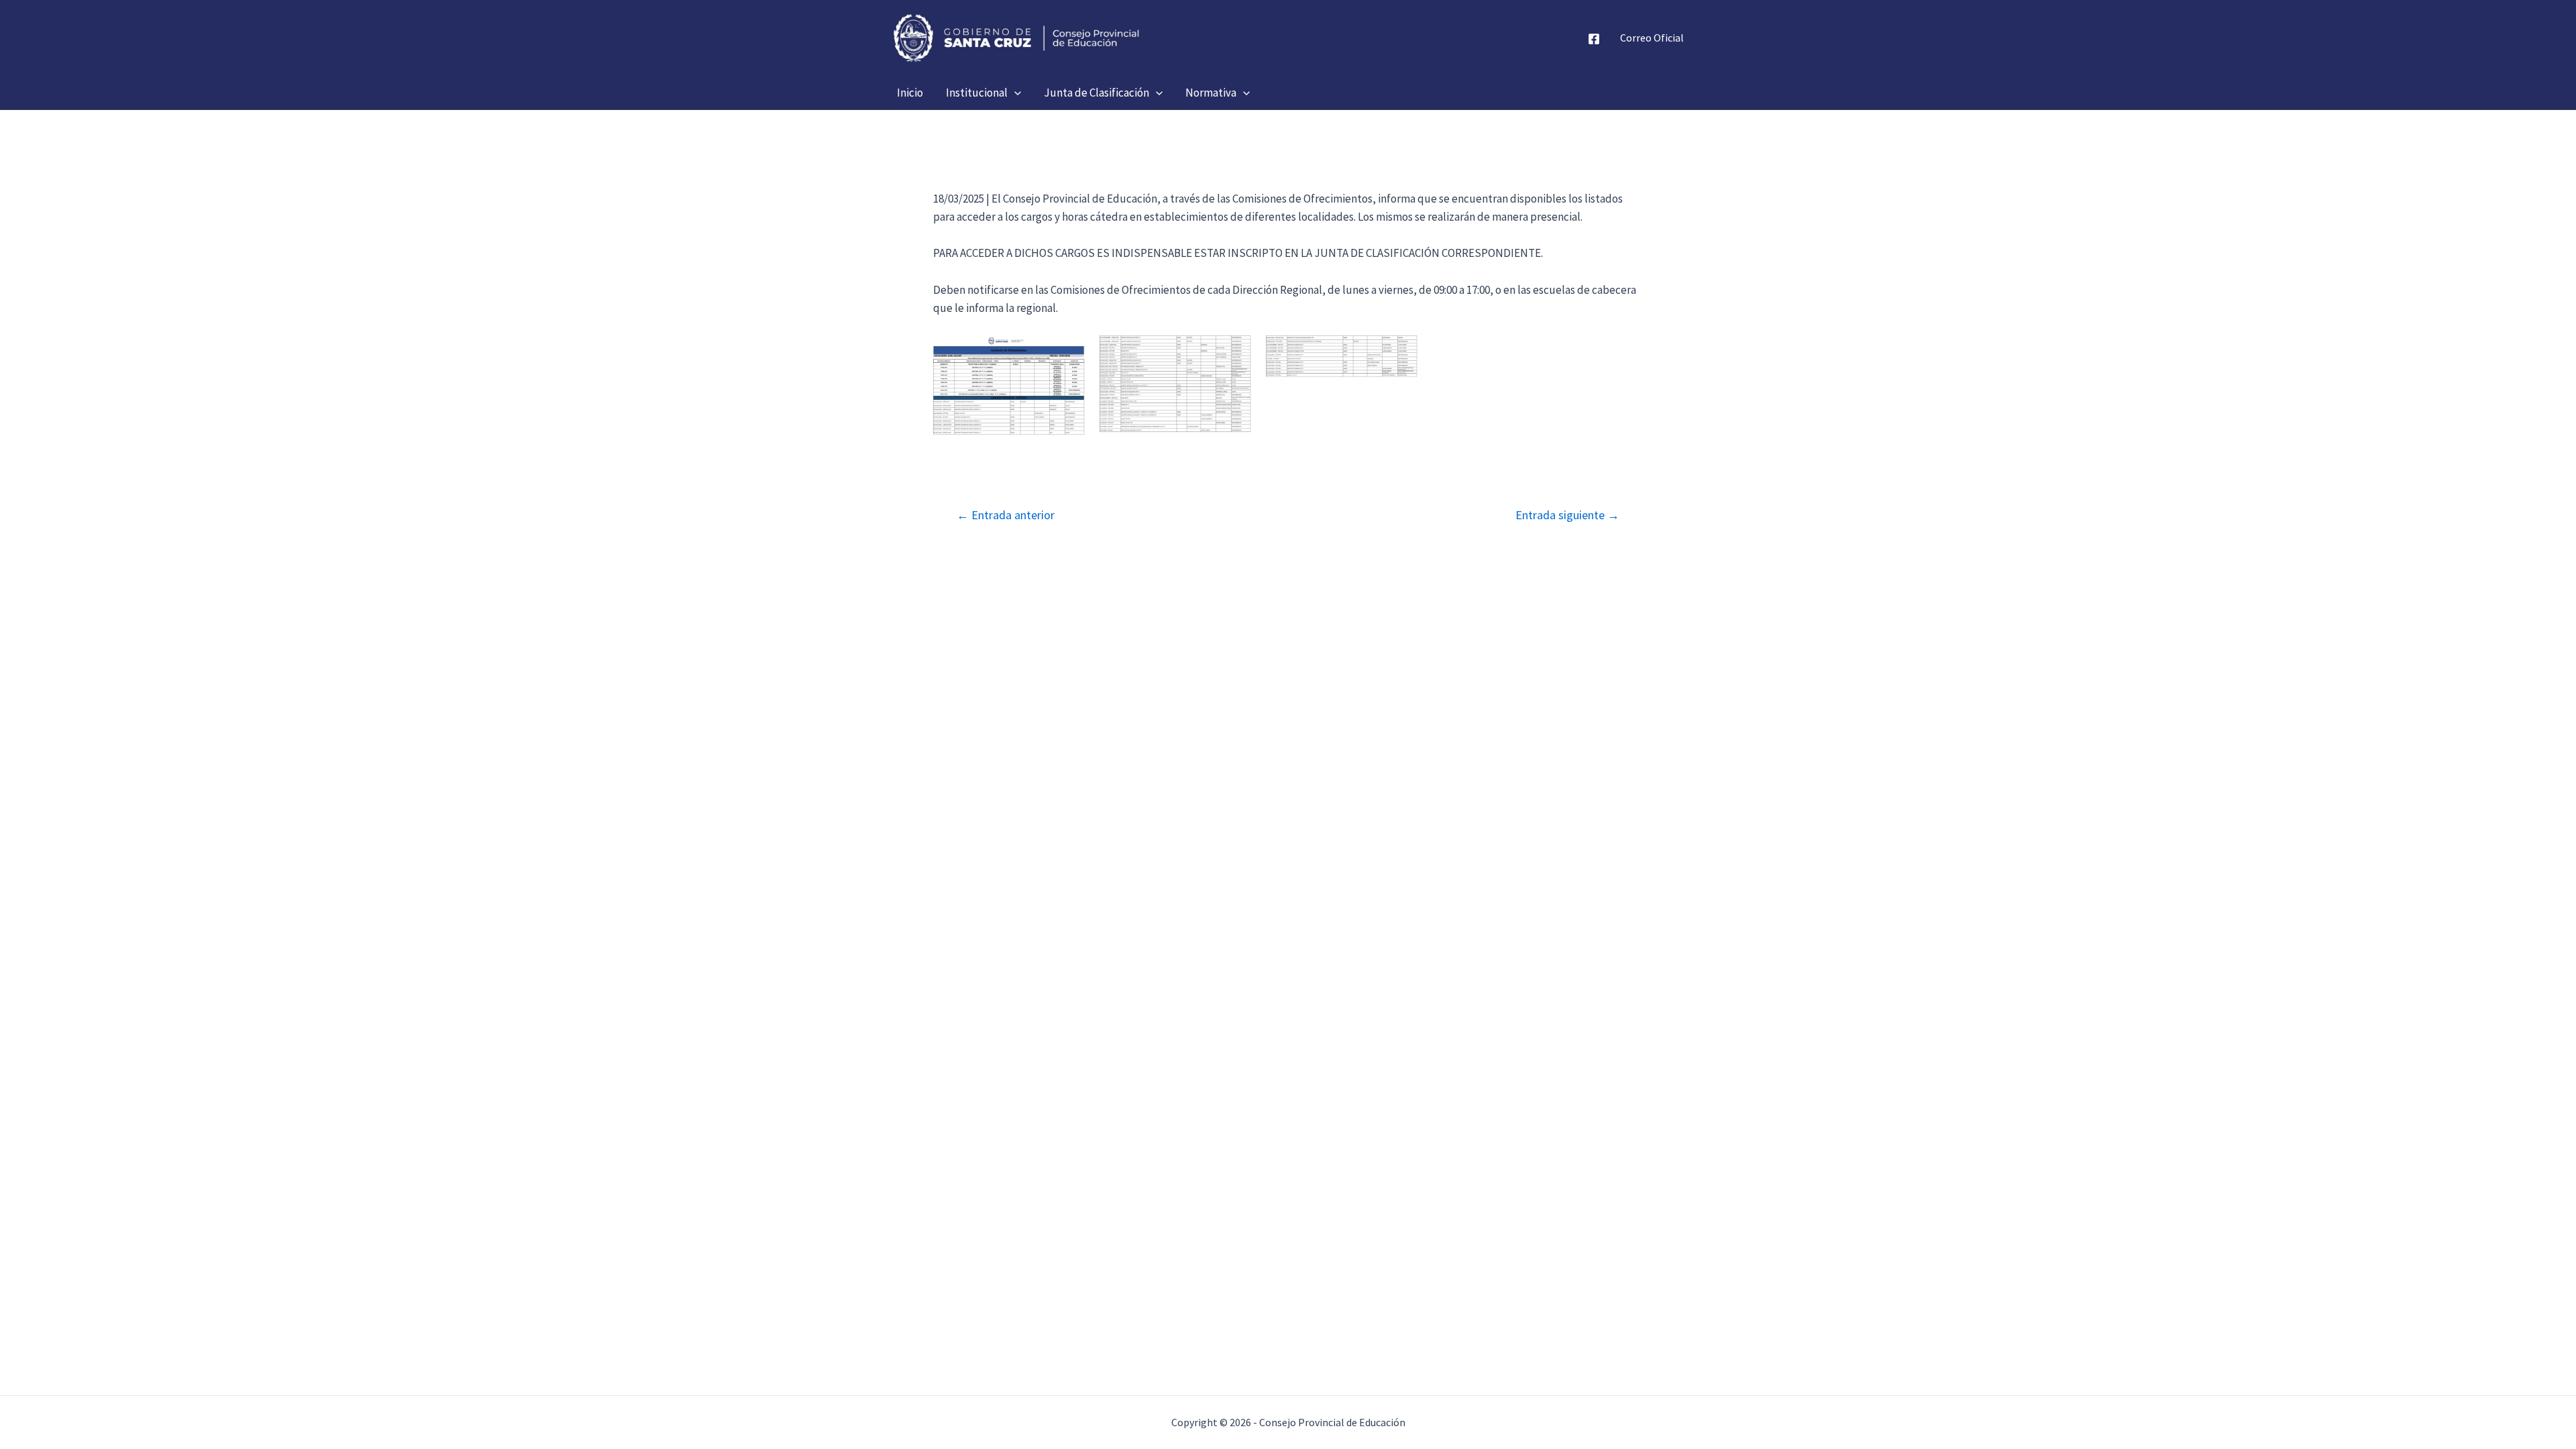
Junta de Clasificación (1096, 93)
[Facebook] (1594, 39)
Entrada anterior (1006, 515)
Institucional (977, 93)
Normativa (1211, 93)
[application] (1014, 93)
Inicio (910, 93)
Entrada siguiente (1567, 515)
